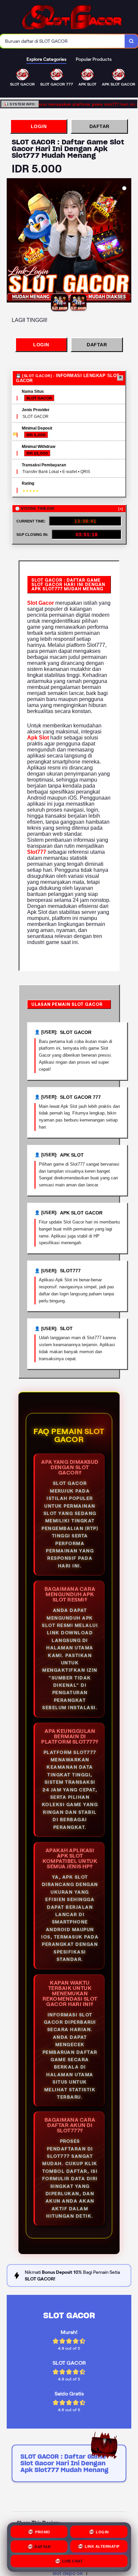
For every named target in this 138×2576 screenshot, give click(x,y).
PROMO (43, 2531)
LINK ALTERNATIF (102, 2547)
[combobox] (62, 41)
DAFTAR (99, 126)
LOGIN (39, 126)
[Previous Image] (12, 241)
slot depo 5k (68, 2573)
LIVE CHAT (73, 2562)
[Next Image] (126, 241)
